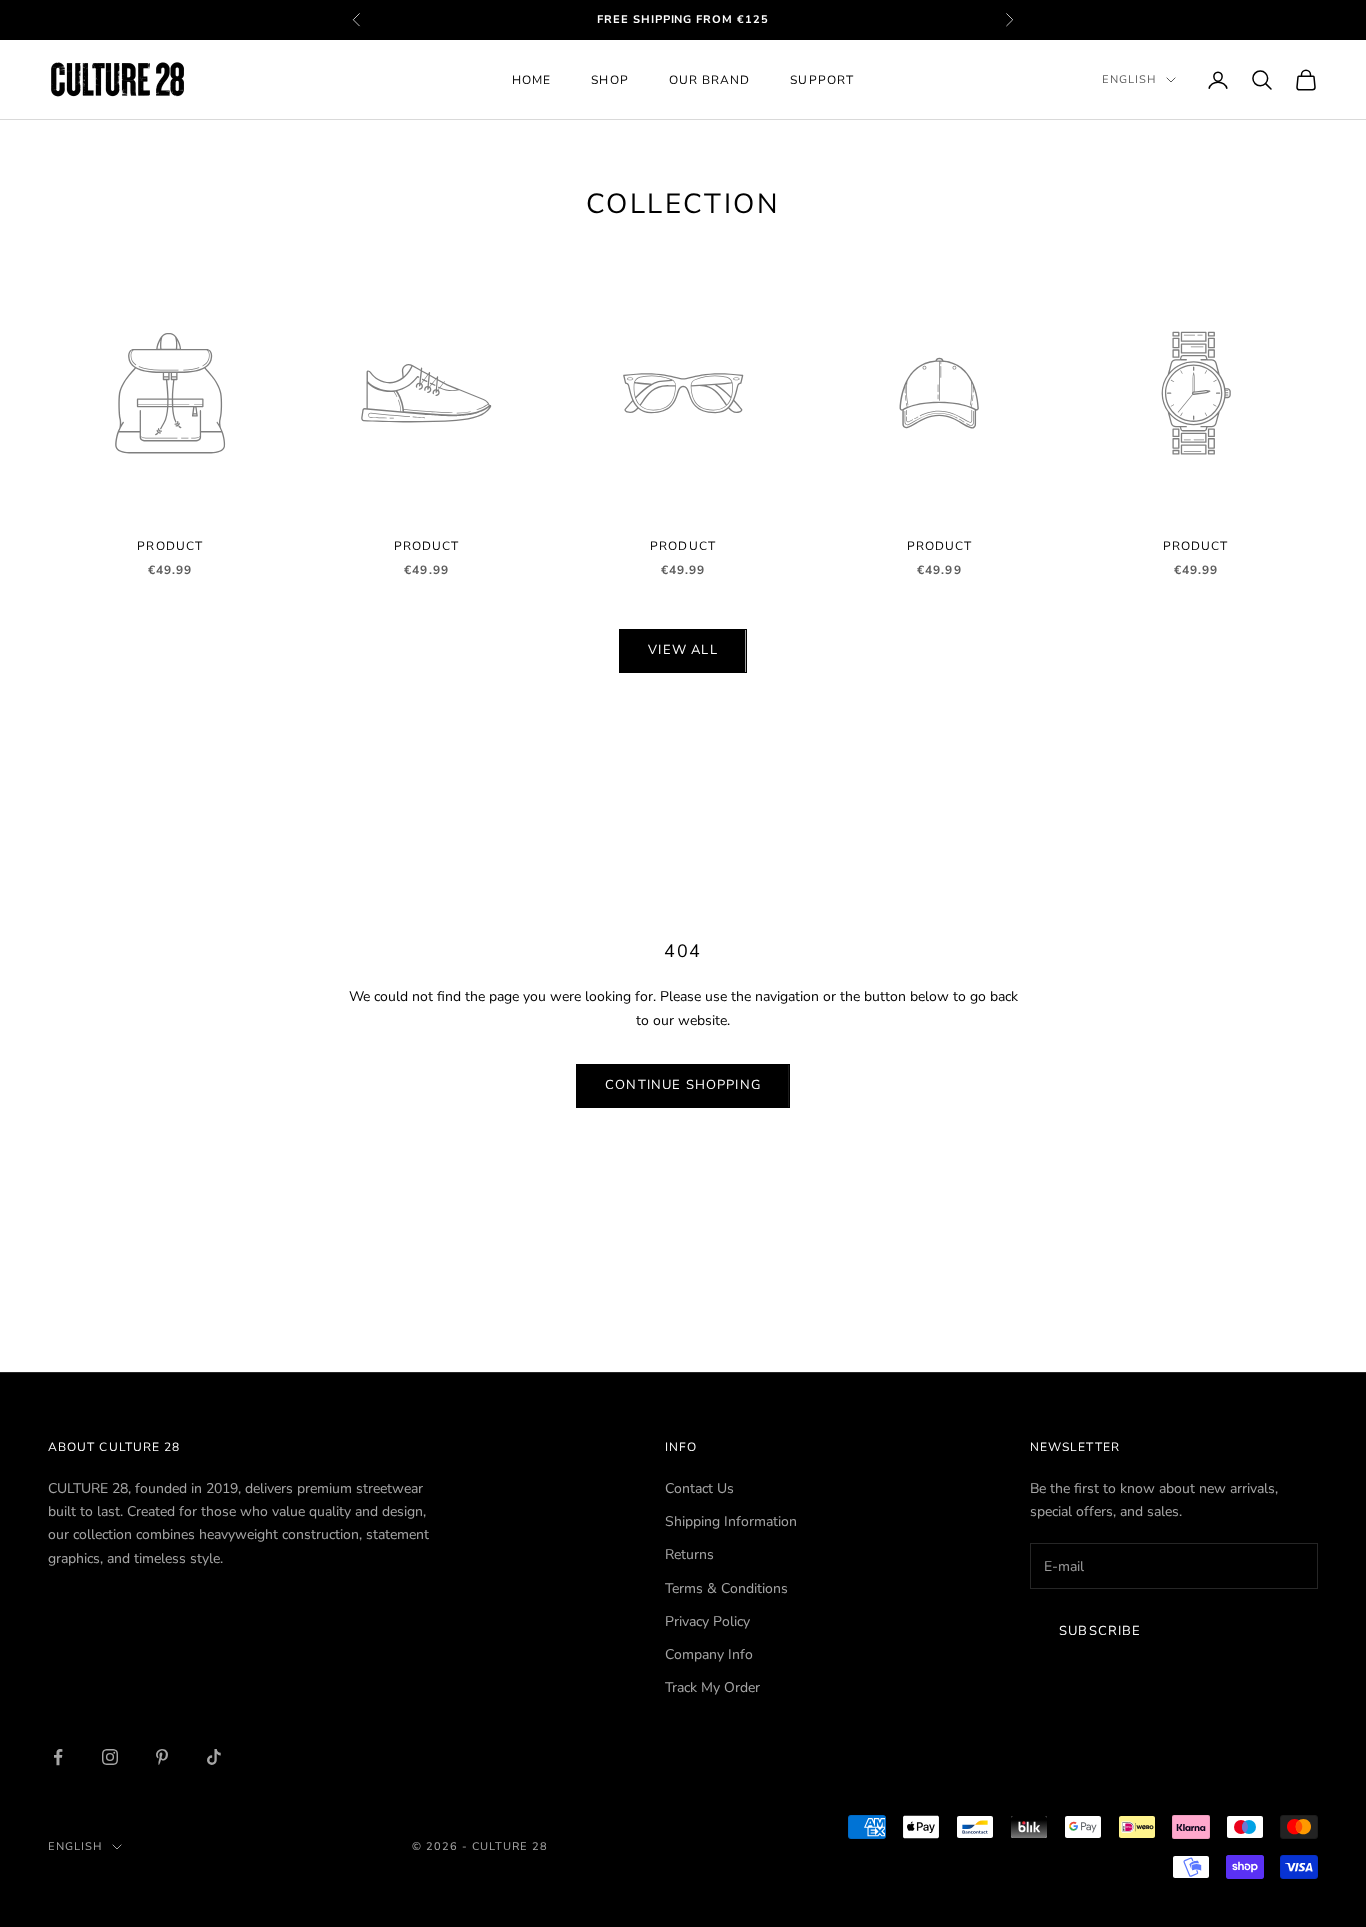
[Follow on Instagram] (110, 1757)
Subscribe (1100, 1631)
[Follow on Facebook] (58, 1757)
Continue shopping (683, 1085)
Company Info (709, 1654)
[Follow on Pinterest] (162, 1757)
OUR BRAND (710, 80)
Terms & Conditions (726, 1588)
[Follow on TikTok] (214, 1757)
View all (682, 650)
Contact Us (699, 1488)
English (1129, 79)
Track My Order (712, 1687)
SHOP (609, 80)
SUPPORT (822, 80)
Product (170, 546)
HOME (531, 80)
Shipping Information (731, 1521)
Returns (689, 1554)
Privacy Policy (707, 1621)
